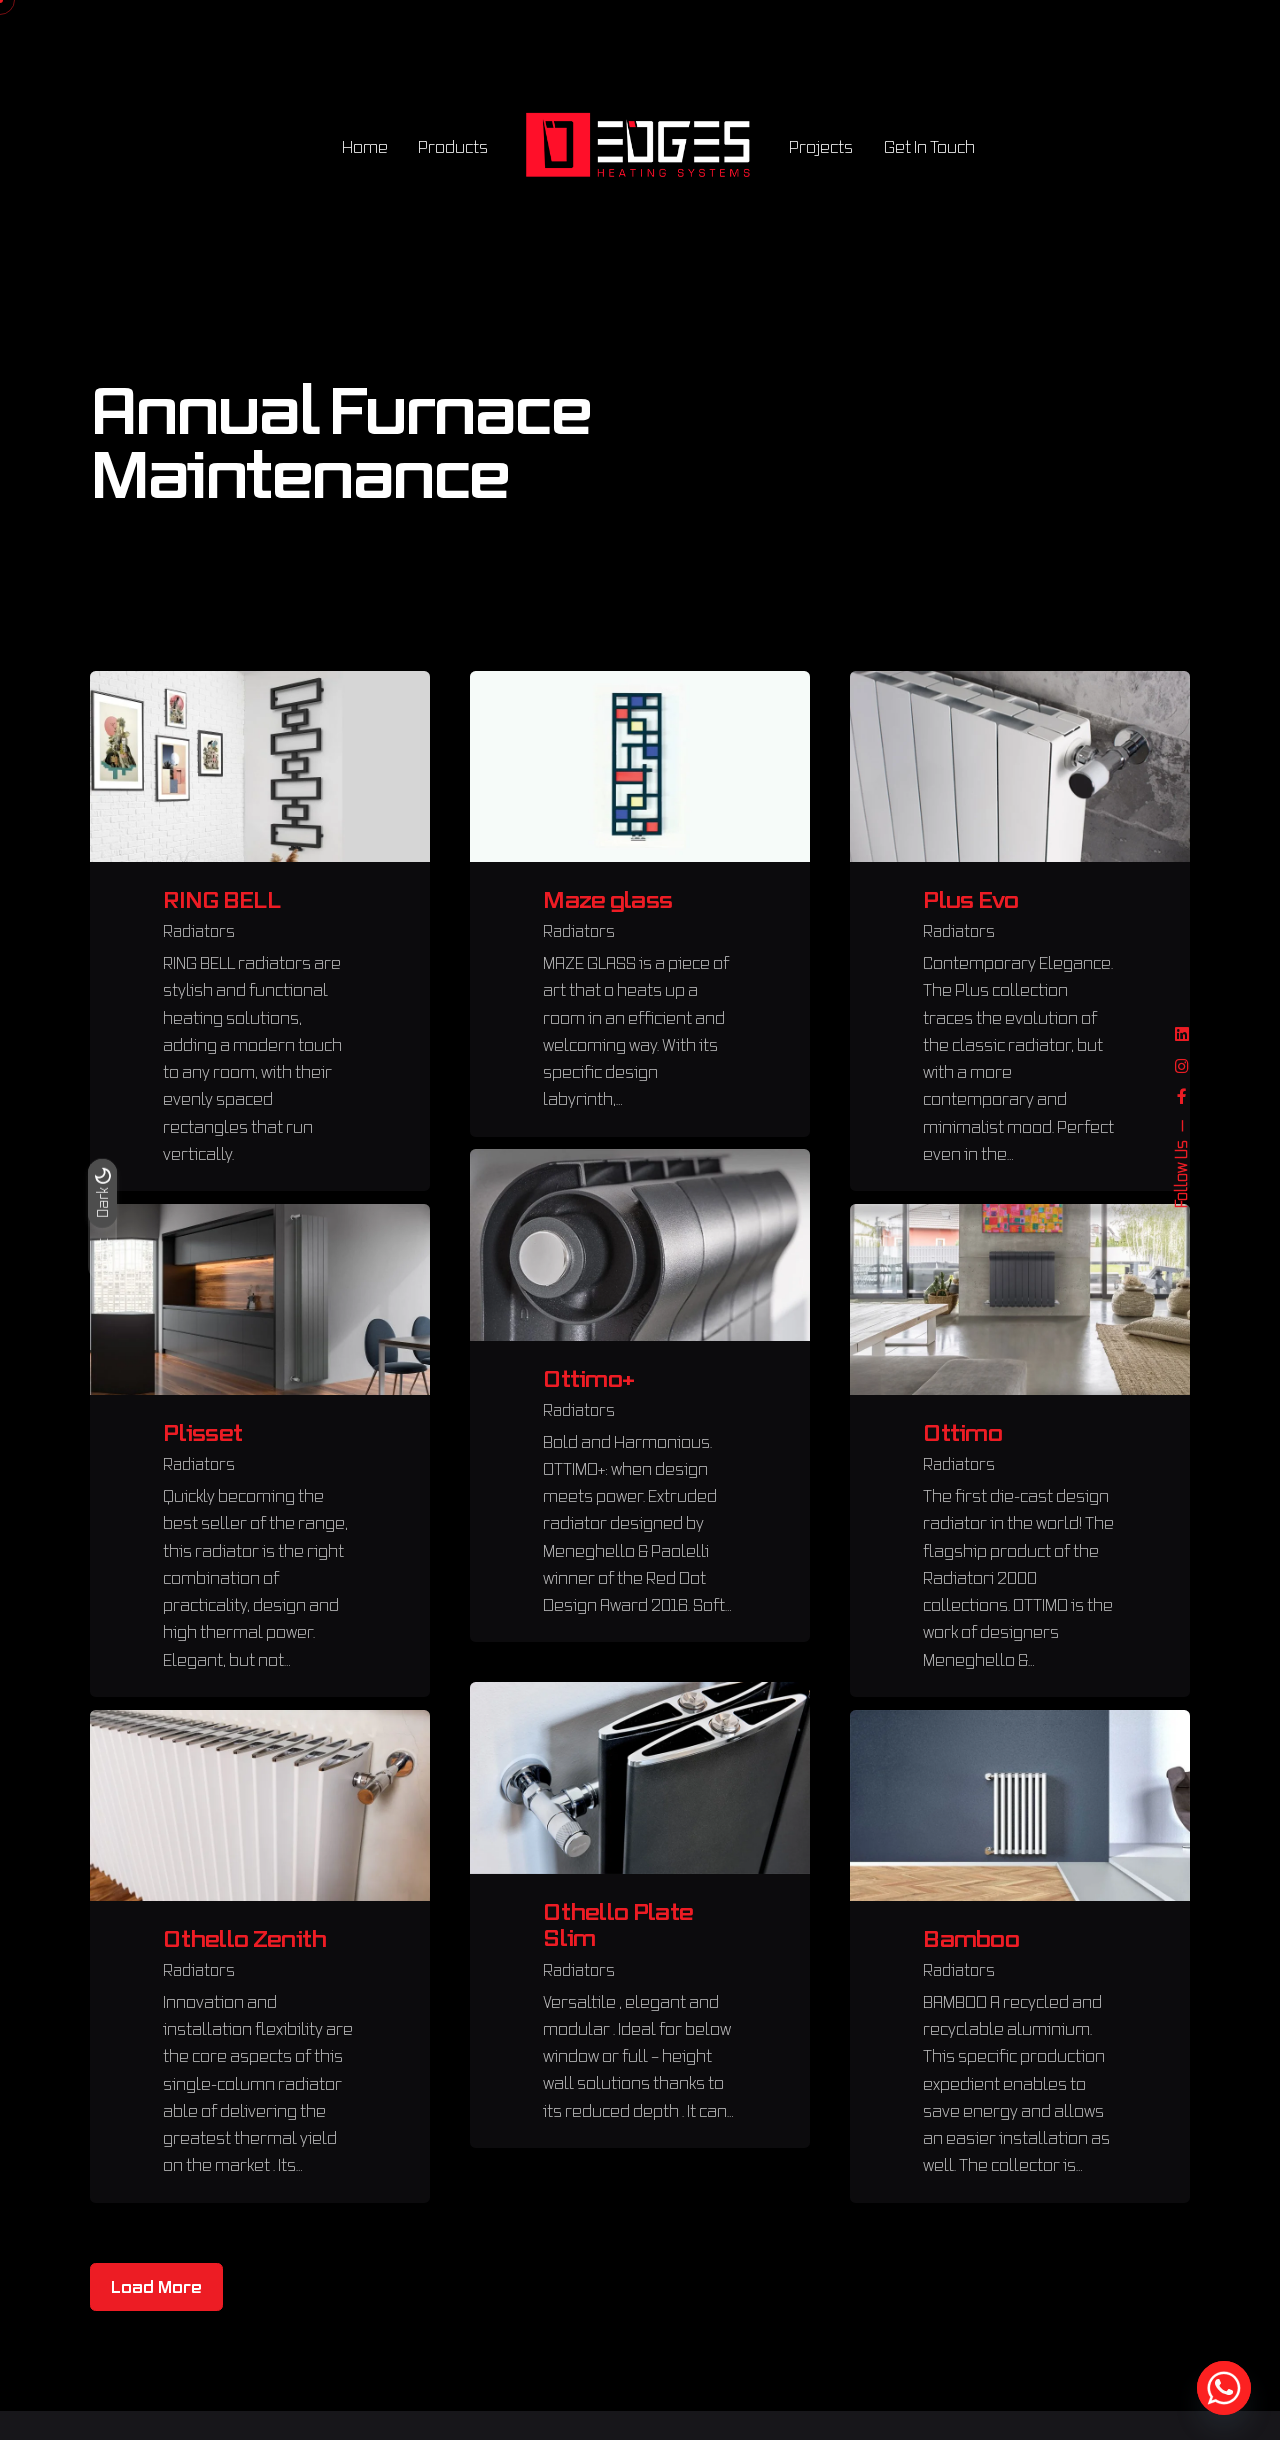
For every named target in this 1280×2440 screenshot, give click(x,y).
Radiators (199, 931)
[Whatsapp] (1224, 2388)
